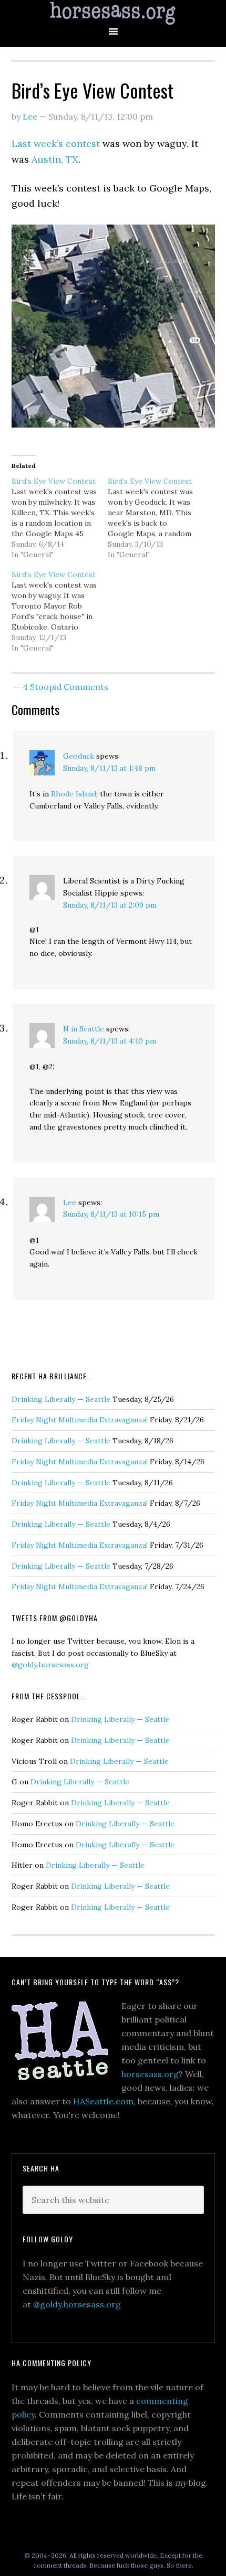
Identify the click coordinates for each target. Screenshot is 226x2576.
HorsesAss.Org (113, 13)
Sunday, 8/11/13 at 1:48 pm (109, 768)
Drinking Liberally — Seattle (61, 1399)
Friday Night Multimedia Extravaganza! (80, 1420)
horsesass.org (150, 2074)
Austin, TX (55, 159)
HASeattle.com (103, 2101)
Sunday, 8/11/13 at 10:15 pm (111, 1214)
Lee (70, 1202)
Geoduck (79, 756)
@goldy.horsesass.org (50, 1665)
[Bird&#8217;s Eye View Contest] (60, 518)
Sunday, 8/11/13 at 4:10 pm (110, 1041)
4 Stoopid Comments (65, 687)
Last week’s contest (56, 143)
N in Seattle (84, 1029)
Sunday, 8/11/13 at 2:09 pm (110, 905)
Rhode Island (74, 794)
